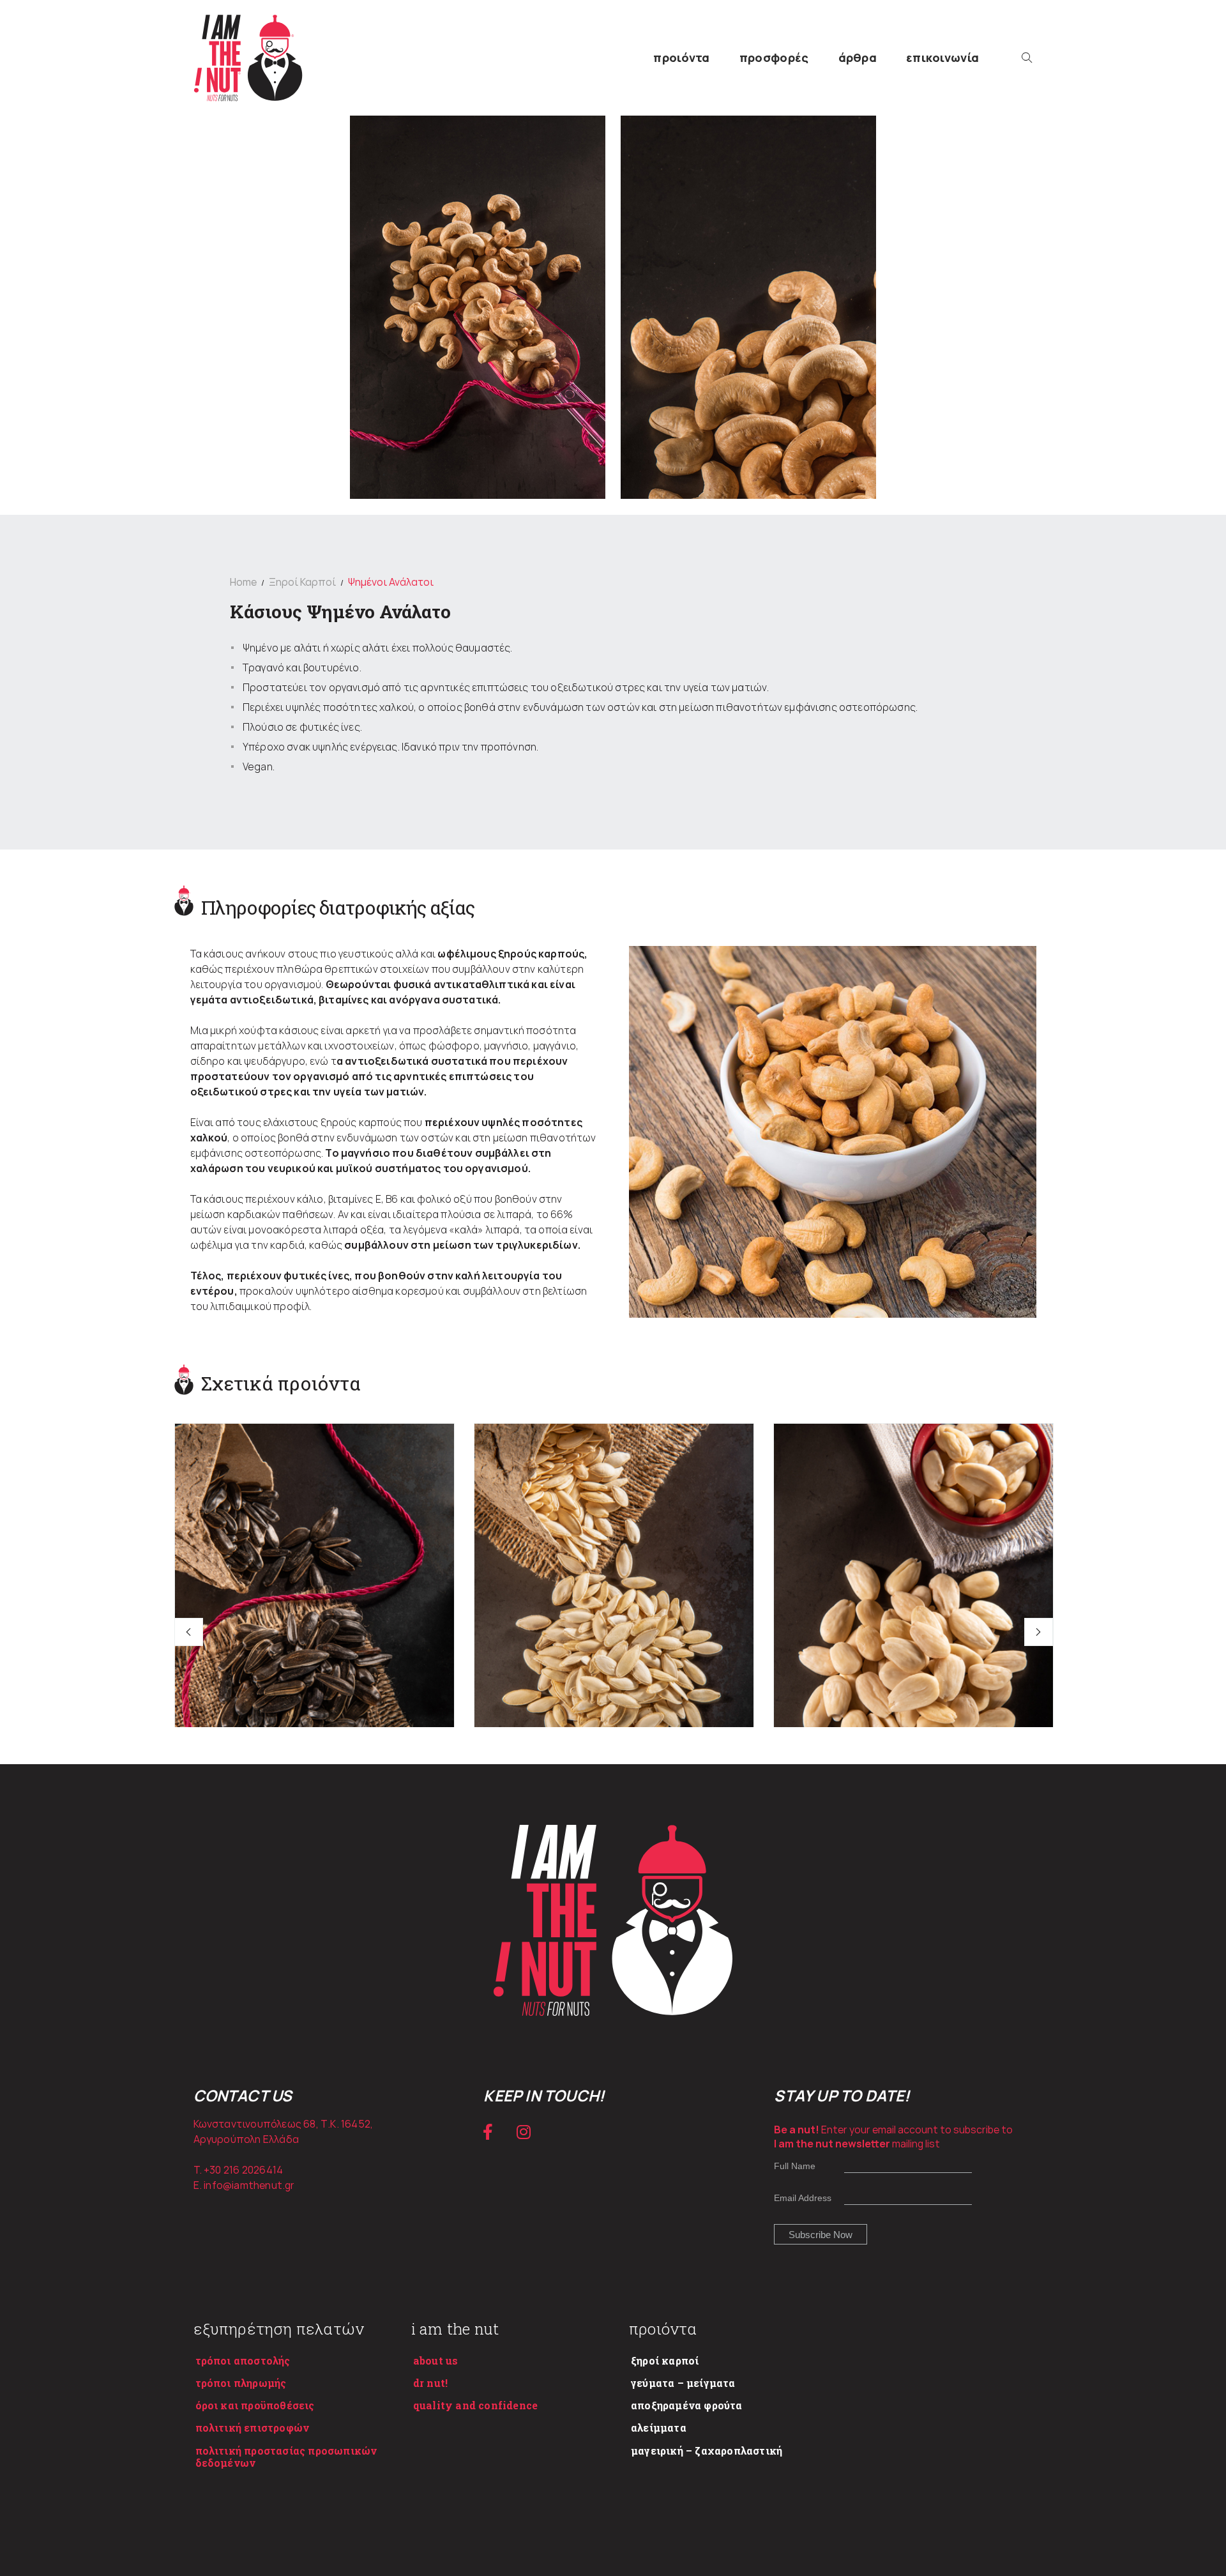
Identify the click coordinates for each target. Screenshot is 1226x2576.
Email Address (803, 2198)
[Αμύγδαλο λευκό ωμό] (913, 1633)
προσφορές (774, 57)
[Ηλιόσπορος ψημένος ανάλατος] (314, 1633)
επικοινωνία (942, 57)
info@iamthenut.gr (249, 2185)
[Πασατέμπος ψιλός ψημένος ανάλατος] (614, 1633)
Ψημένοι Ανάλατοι (391, 582)
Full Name (795, 2166)
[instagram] (524, 2132)
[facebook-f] (488, 2132)
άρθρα (858, 57)
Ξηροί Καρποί (302, 582)
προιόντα (681, 57)
